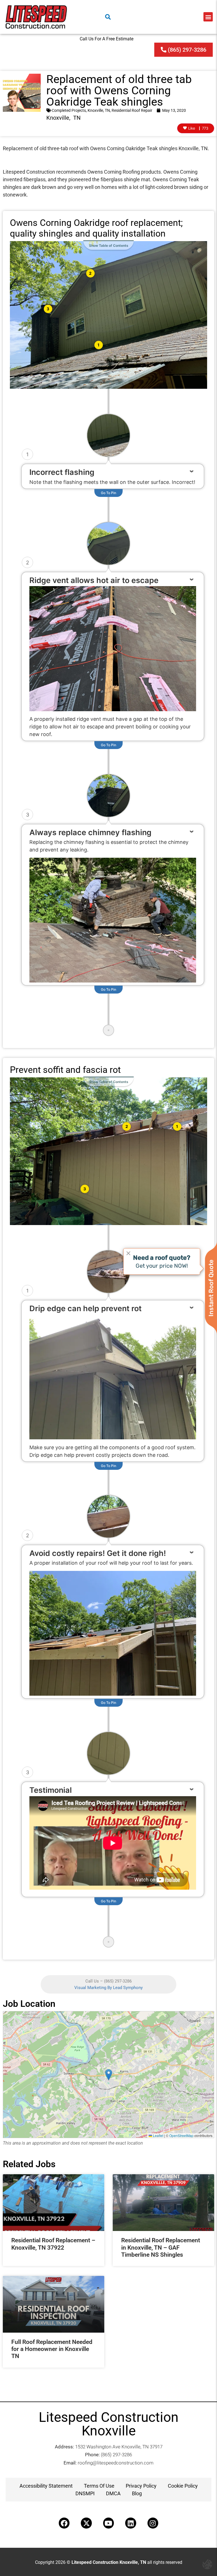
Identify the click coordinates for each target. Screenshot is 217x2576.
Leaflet (158, 2135)
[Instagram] (153, 2523)
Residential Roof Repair (132, 110)
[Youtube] (108, 2523)
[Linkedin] (131, 2523)
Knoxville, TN (99, 110)
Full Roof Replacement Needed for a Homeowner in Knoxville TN (52, 2349)
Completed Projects (69, 110)
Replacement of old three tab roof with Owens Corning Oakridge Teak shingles (119, 90)
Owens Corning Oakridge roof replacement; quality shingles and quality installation (96, 228)
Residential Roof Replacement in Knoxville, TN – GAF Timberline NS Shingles (161, 2247)
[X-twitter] (86, 2523)
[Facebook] (64, 2523)
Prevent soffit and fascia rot (65, 1070)
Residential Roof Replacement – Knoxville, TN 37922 (53, 2244)
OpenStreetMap (181, 2135)
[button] (208, 17)
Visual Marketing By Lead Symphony (108, 1988)
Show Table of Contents (109, 245)
